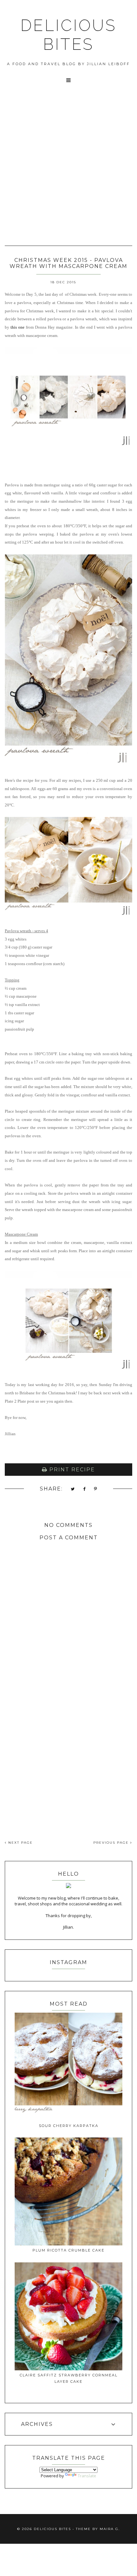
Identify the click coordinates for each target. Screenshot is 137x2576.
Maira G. (110, 2529)
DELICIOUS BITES (68, 35)
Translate (87, 2476)
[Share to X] (73, 1489)
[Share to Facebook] (85, 1489)
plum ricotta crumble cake (68, 2250)
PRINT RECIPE (71, 1470)
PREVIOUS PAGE (112, 1843)
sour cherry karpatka (69, 2126)
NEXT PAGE (20, 1843)
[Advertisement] (68, 173)
